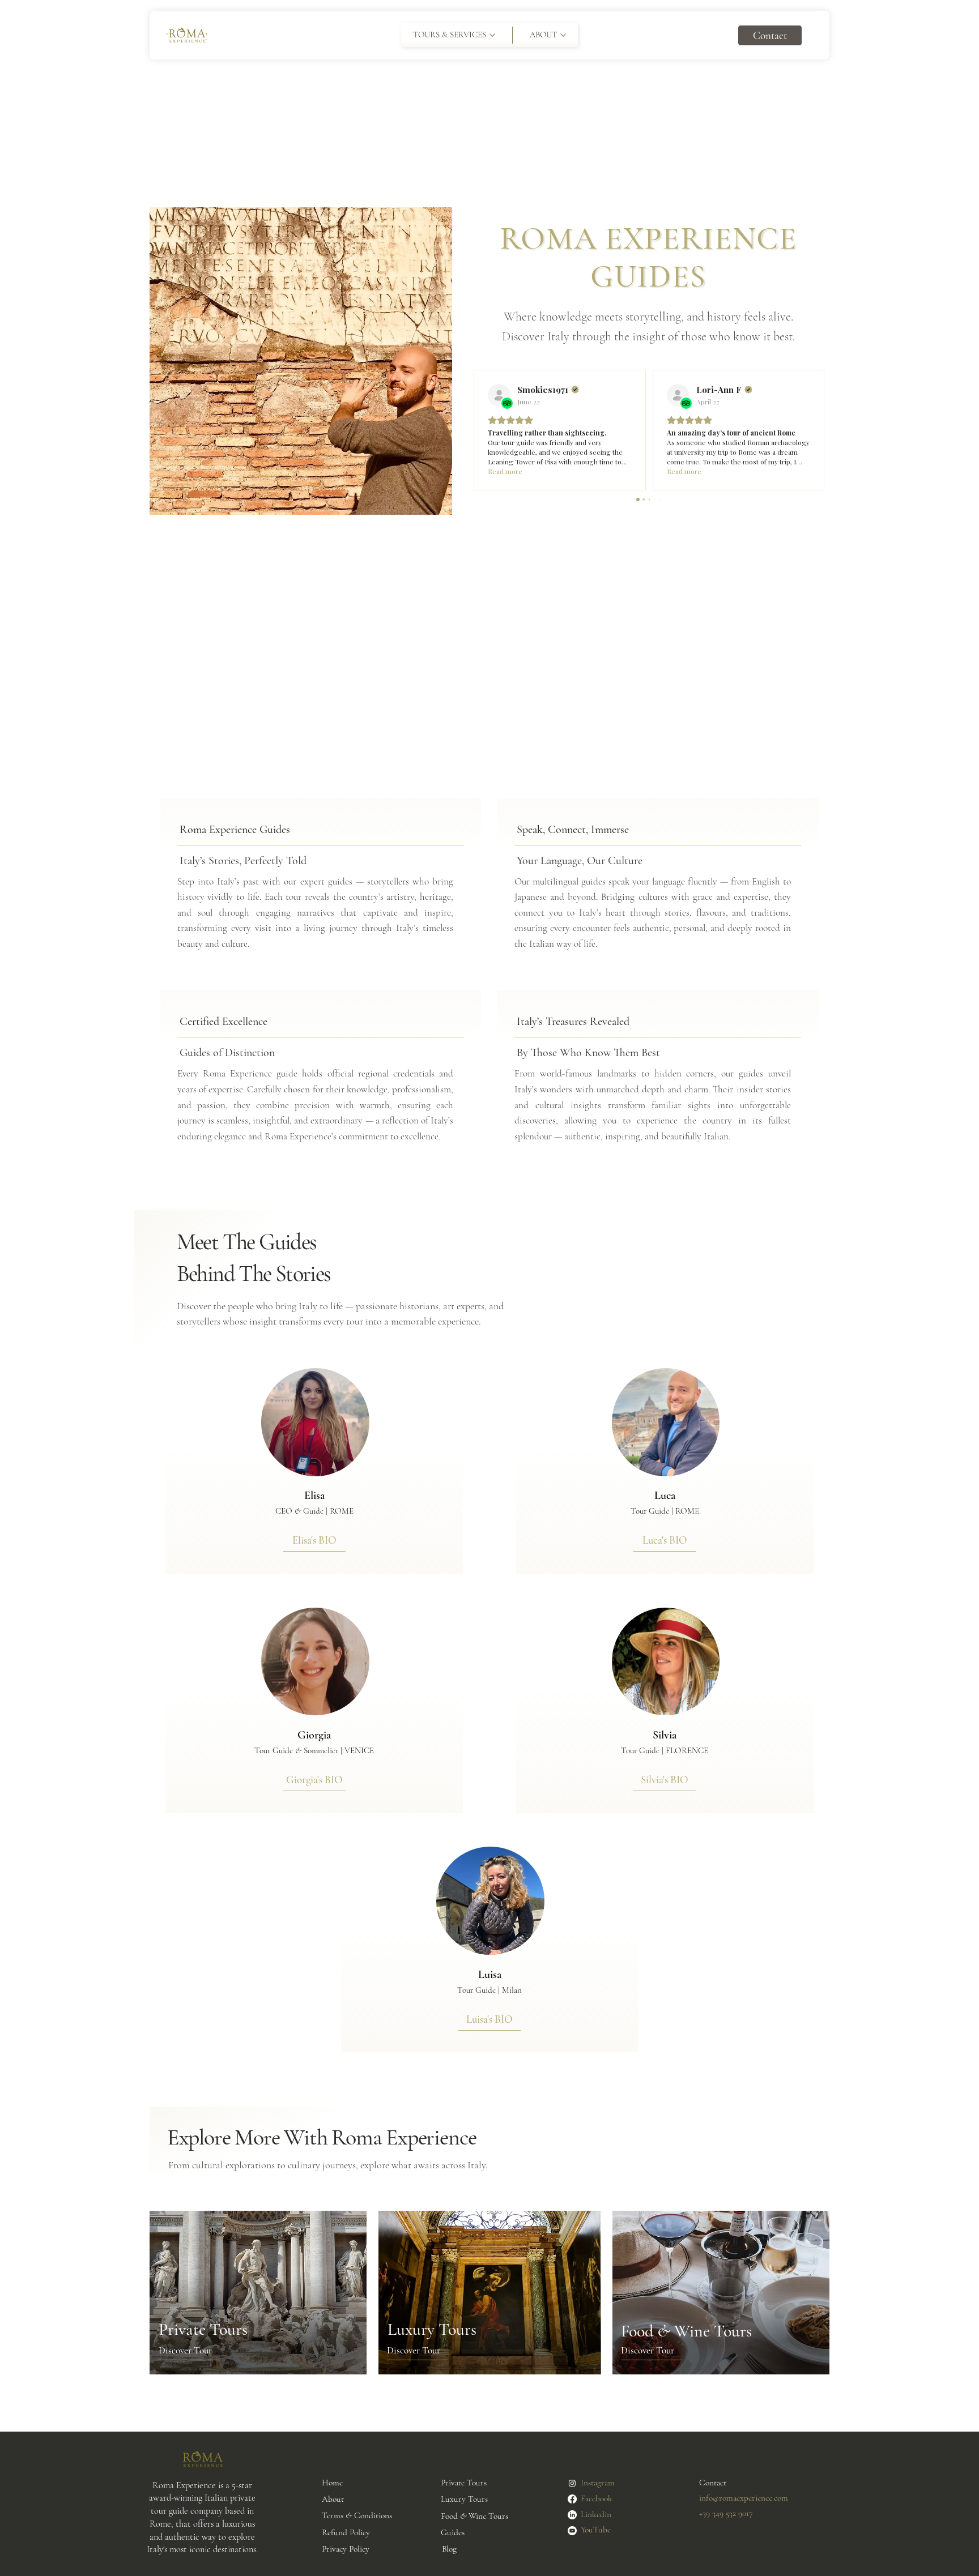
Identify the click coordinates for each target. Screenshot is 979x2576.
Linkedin (596, 2514)
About (333, 2499)
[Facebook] (572, 2499)
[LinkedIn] (572, 2515)
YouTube (596, 2530)
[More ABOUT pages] (563, 35)
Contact (713, 2483)
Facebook (597, 2498)
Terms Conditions (357, 2515)
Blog (449, 2549)
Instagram (598, 2483)
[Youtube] (572, 2531)
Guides (453, 2532)
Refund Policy (346, 2532)
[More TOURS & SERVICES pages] (492, 35)
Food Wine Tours (474, 2516)
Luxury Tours (464, 2499)
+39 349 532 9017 (726, 2513)
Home (332, 2483)
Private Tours (464, 2483)
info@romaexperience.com (744, 2498)
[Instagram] (572, 2483)
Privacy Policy (346, 2549)
